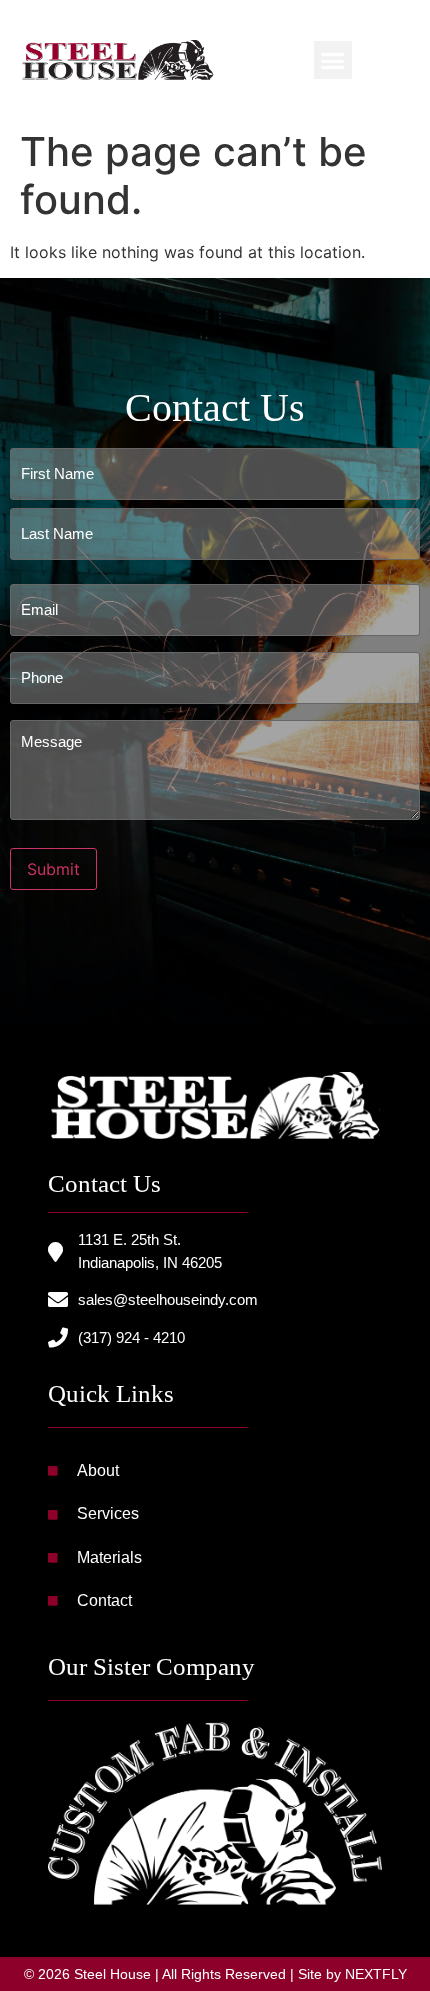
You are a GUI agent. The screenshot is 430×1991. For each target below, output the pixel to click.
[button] (333, 60)
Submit (53, 869)
